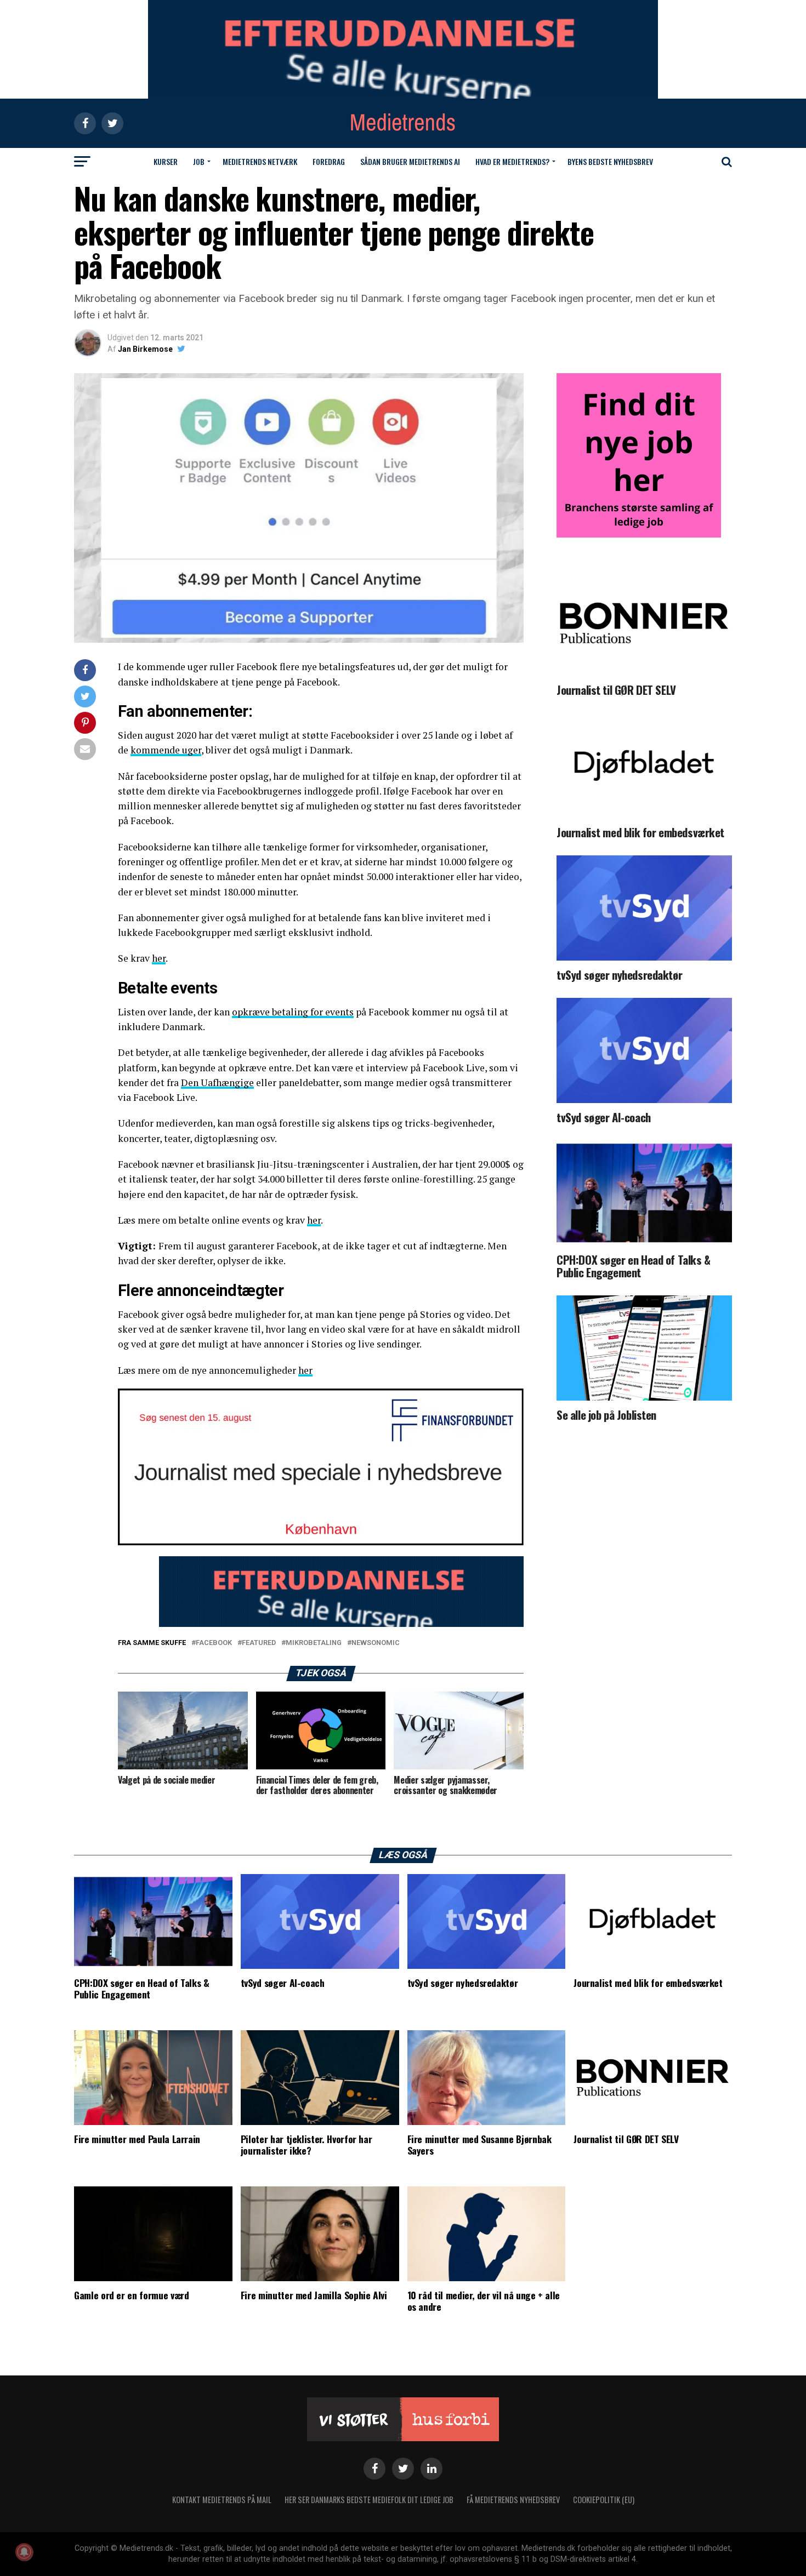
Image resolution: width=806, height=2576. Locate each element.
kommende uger (166, 750)
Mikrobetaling (314, 1643)
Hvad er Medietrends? (512, 161)
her (159, 958)
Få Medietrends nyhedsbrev (513, 2500)
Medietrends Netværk (260, 161)
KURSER (166, 161)
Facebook (214, 1643)
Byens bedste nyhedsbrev (610, 161)
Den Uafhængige (217, 1083)
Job (199, 161)
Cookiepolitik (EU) (604, 2500)
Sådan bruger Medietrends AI (410, 161)
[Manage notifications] (24, 2552)
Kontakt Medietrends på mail (222, 2500)
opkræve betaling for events (293, 1012)
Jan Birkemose (145, 349)
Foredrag (329, 161)
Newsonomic (376, 1643)
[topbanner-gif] (341, 1624)
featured (259, 1643)
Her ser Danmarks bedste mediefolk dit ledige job (369, 2500)
